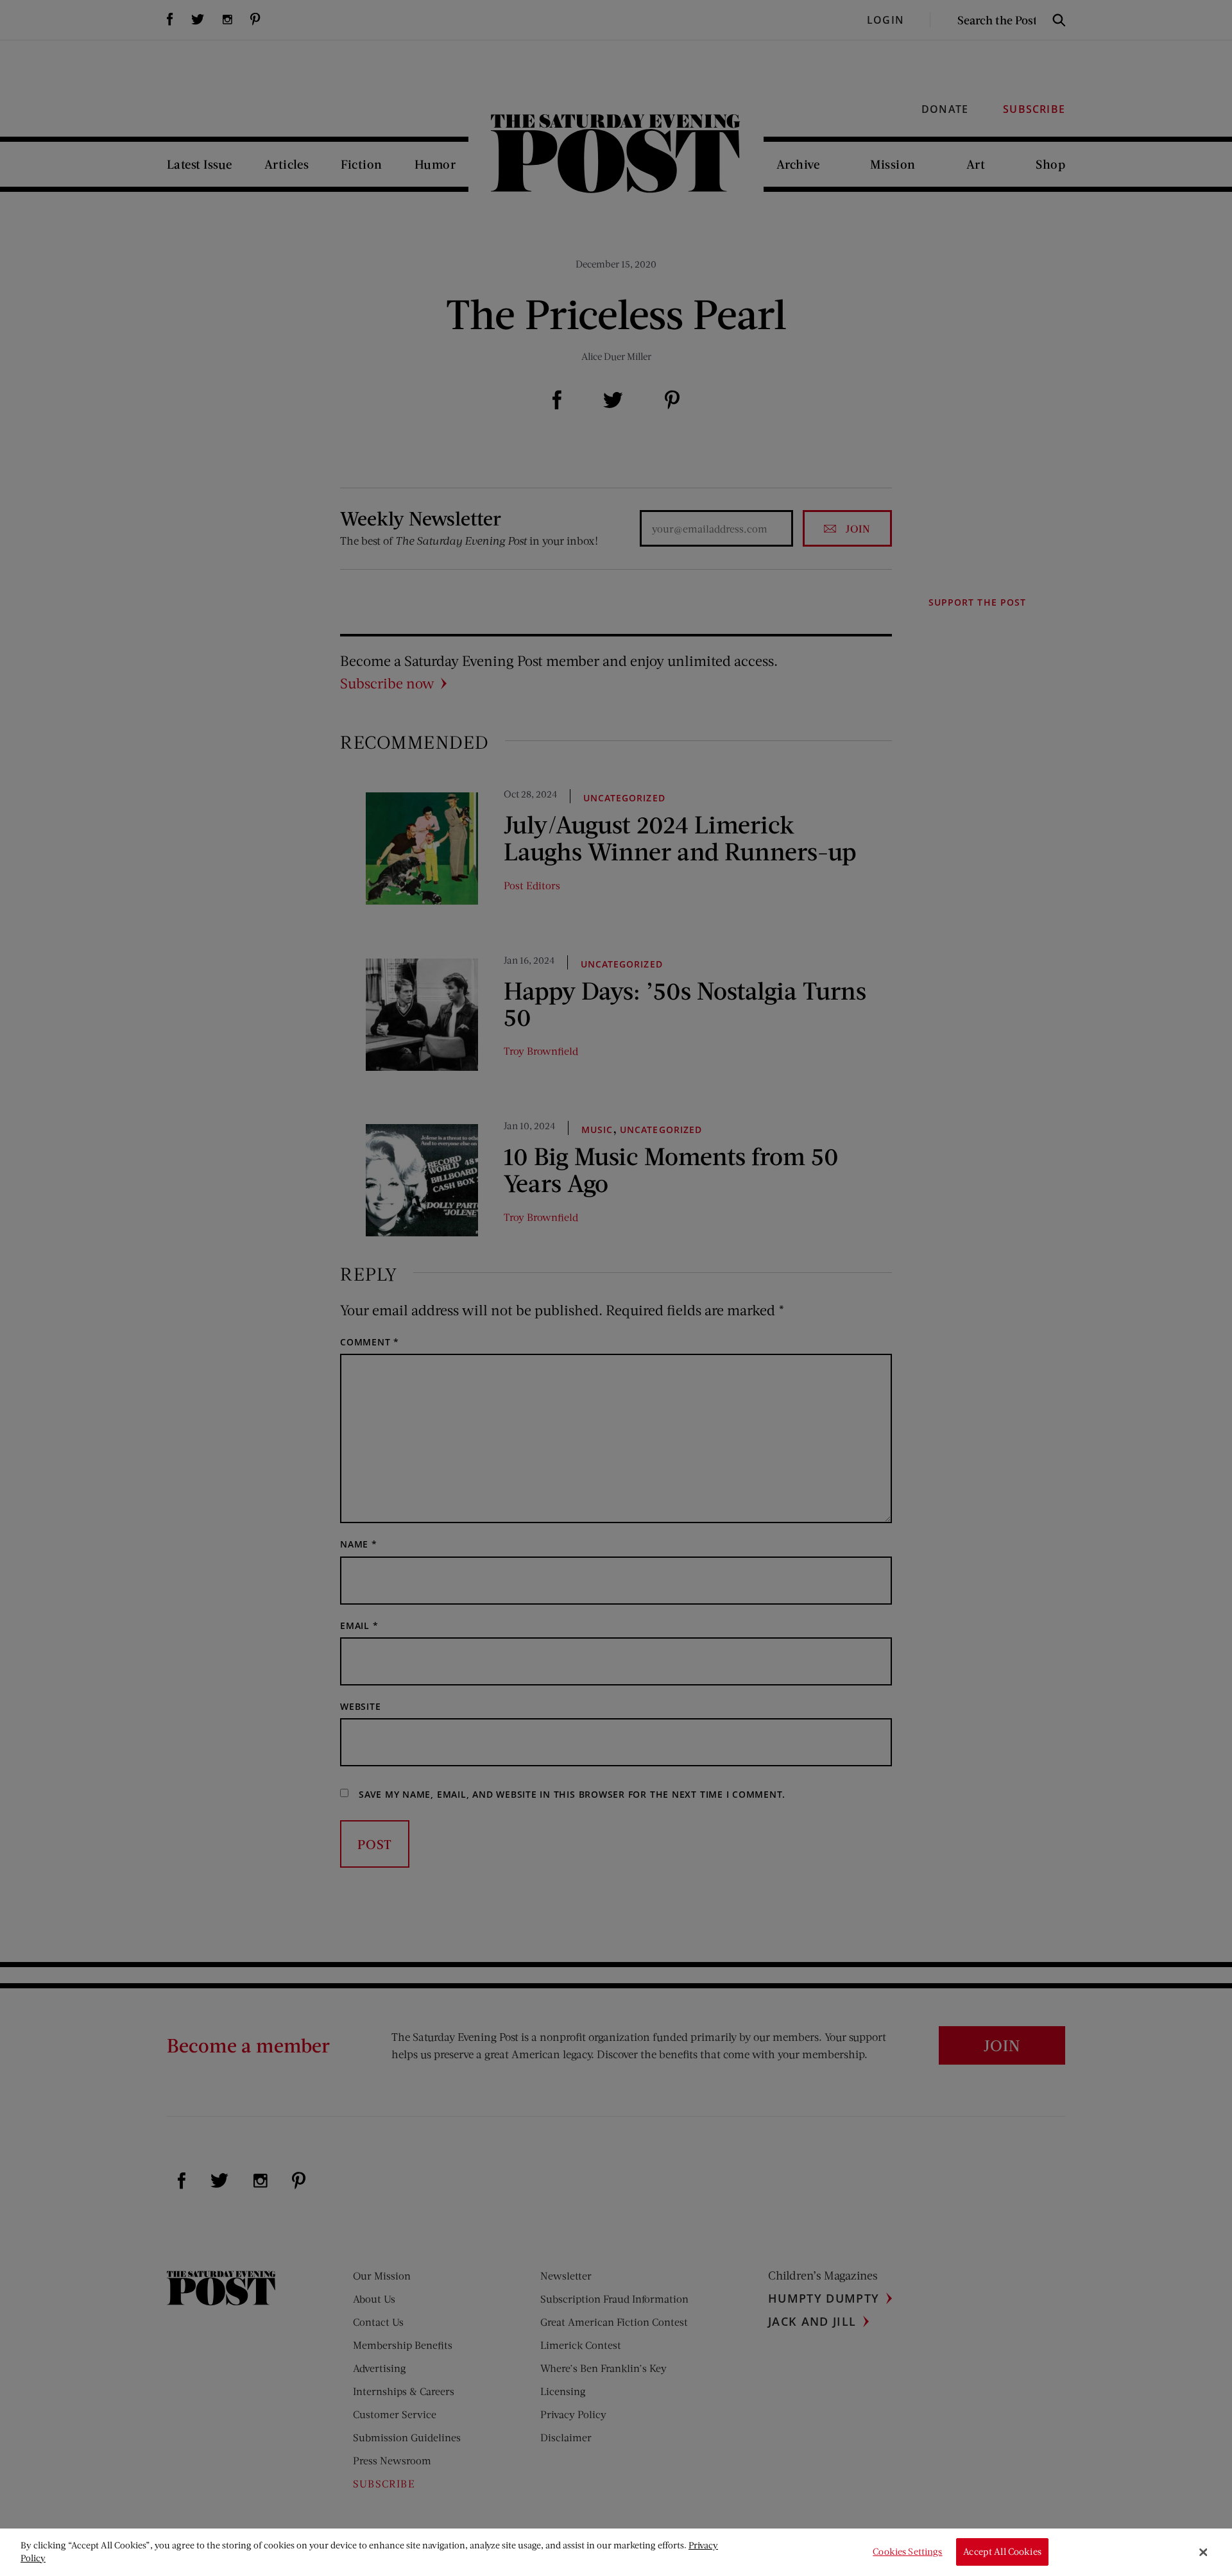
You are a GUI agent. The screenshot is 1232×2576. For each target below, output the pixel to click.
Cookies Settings (907, 2552)
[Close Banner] (1203, 2552)
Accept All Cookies (1002, 2552)
